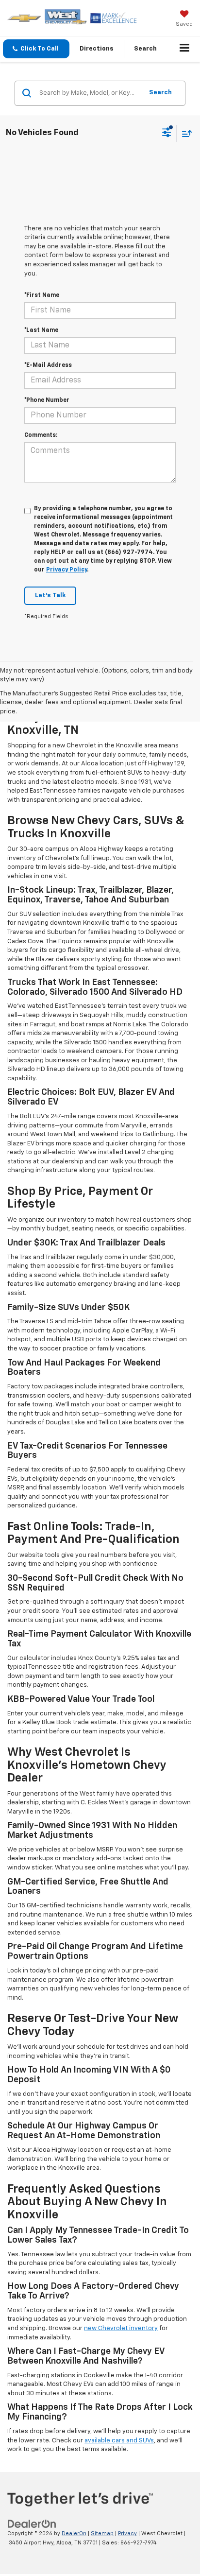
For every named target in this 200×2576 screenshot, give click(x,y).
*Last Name (41, 330)
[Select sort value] (184, 133)
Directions (97, 49)
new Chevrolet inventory (121, 2328)
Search (160, 93)
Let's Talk (50, 596)
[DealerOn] (32, 2524)
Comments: (41, 435)
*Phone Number (47, 400)
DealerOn (74, 2533)
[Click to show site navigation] (185, 49)
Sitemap (102, 2533)
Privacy (127, 2533)
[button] (36, 49)
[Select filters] (167, 134)
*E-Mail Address (48, 365)
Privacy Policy (67, 570)
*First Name (42, 295)
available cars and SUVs (119, 2441)
